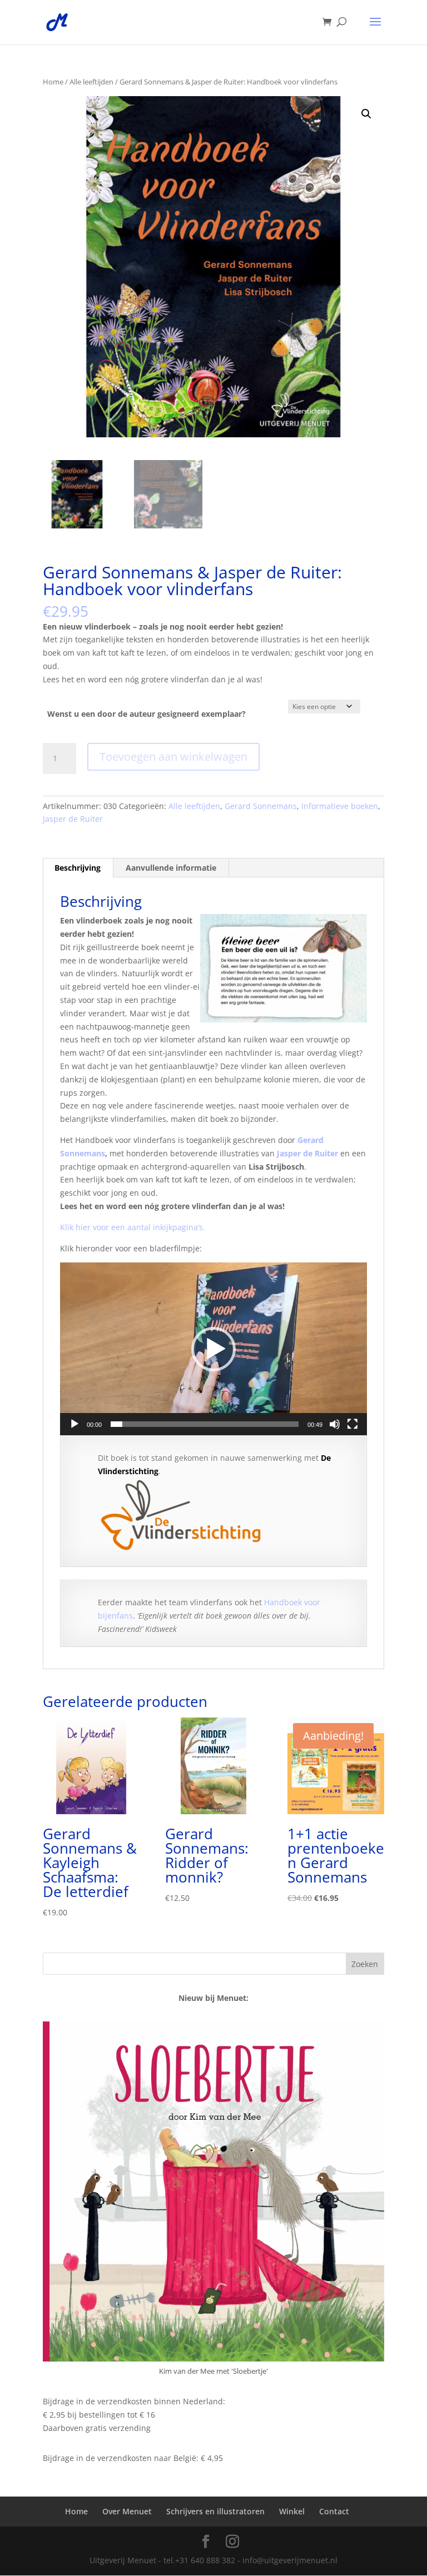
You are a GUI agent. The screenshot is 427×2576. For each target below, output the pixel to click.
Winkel (292, 2511)
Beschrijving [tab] (78, 868)
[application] (213, 1349)
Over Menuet (127, 2511)
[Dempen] (335, 1424)
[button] (366, 114)
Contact (334, 2511)
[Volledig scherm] (352, 1424)
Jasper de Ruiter (73, 819)
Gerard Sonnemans (261, 806)
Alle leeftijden (91, 82)
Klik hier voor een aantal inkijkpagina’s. (133, 1227)
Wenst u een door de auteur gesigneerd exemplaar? (147, 714)
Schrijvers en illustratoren (215, 2511)
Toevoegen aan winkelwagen (173, 757)
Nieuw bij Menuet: (213, 1998)
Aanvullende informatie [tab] (171, 868)
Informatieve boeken (340, 806)
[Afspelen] (75, 1424)
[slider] (205, 1424)
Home (53, 82)
